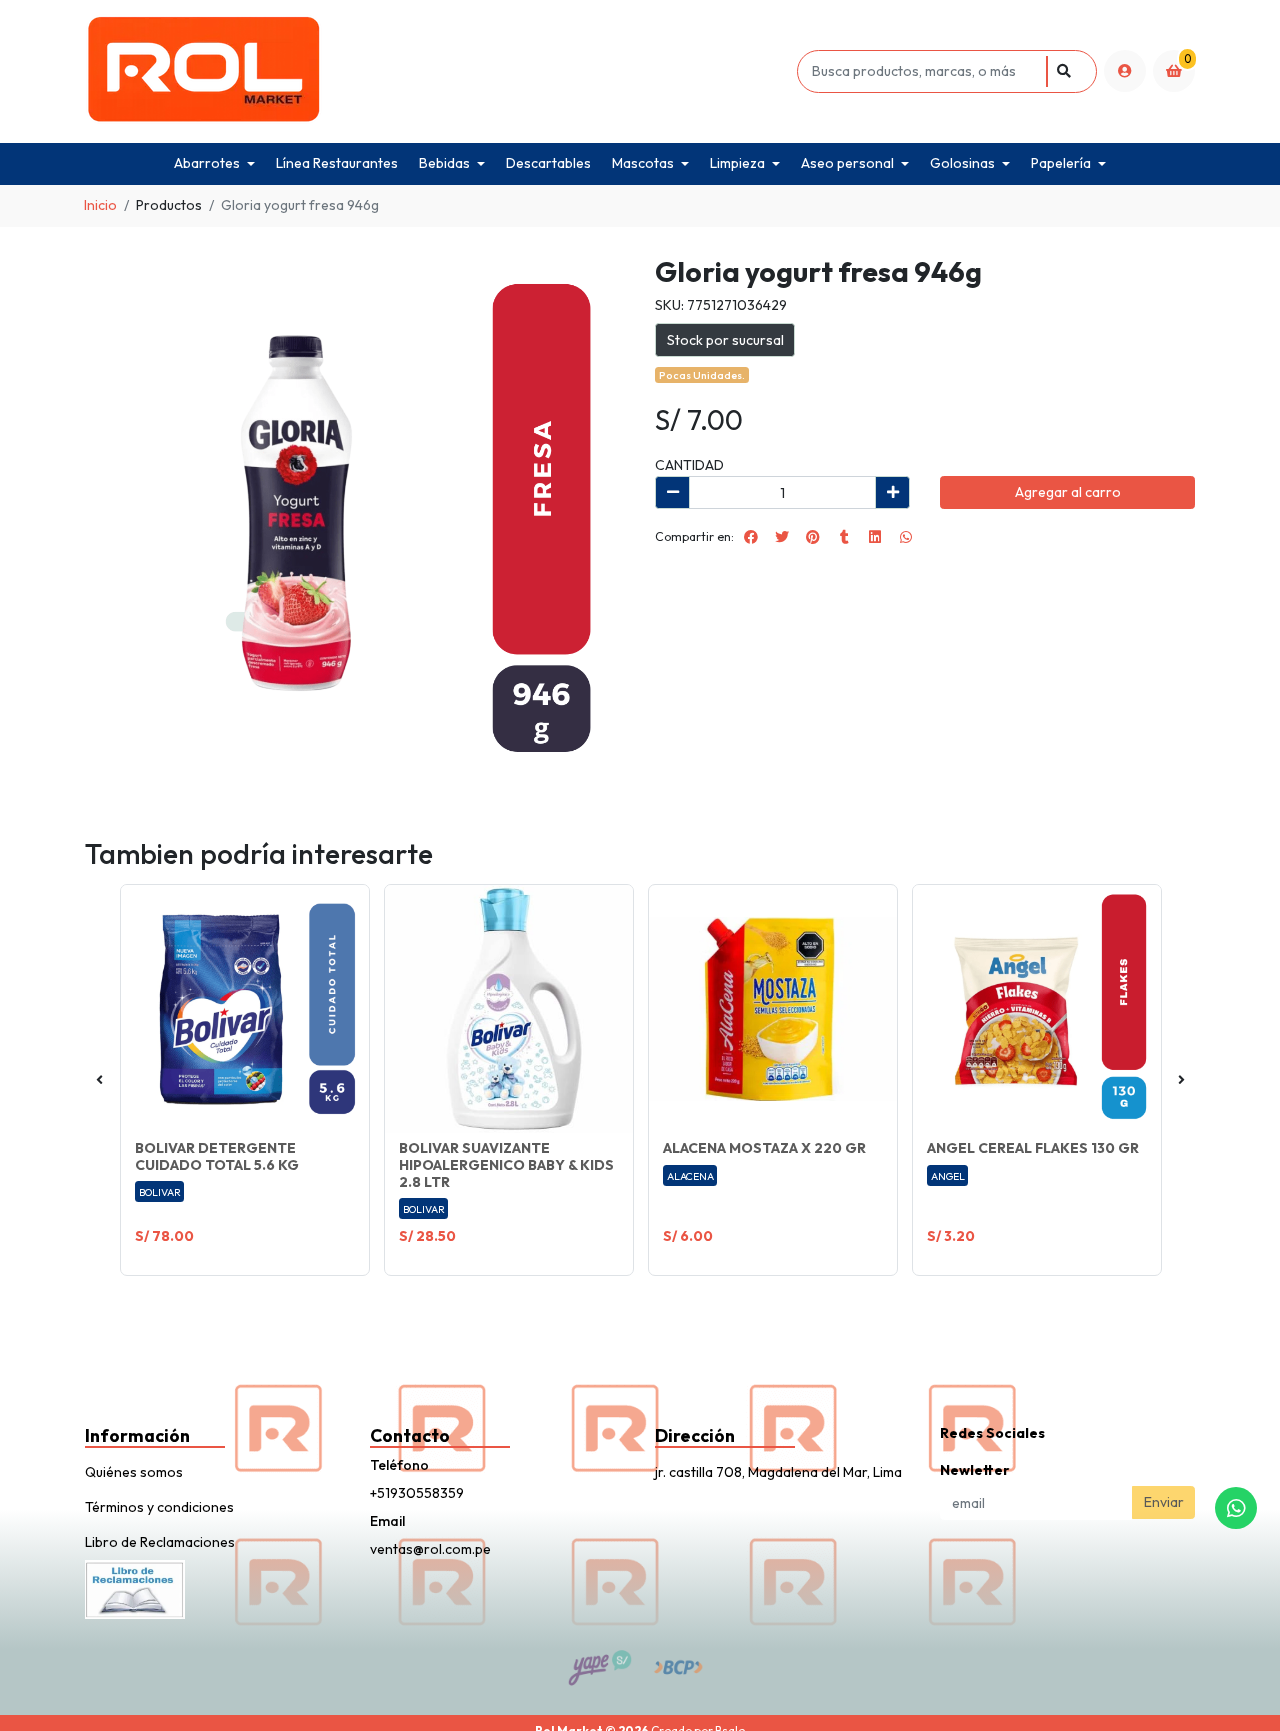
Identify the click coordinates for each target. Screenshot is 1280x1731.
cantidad (689, 465)
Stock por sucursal (725, 340)
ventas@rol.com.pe (430, 1549)
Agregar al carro (1068, 492)
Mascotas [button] (643, 163)
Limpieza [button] (737, 163)
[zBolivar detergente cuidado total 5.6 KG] (245, 1009)
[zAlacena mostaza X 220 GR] (773, 1009)
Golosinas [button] (962, 163)
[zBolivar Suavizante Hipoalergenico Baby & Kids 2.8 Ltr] (509, 1009)
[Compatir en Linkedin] (875, 537)
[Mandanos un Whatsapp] (1236, 1508)
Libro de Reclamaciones (160, 1542)
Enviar (1164, 1502)
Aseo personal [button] (847, 163)
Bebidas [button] (444, 163)
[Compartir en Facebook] (751, 537)
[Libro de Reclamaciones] (135, 1587)
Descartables (548, 163)
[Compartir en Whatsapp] (906, 537)
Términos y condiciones (159, 1507)
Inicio (100, 205)
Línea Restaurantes (337, 163)
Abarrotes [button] (207, 163)
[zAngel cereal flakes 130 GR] (1037, 1009)
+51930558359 (417, 1493)
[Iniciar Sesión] (1125, 71)
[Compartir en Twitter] (782, 537)
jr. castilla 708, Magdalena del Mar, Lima (778, 1472)
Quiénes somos (134, 1472)
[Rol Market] (437, 71)
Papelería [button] (1061, 163)
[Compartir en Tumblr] (844, 537)
